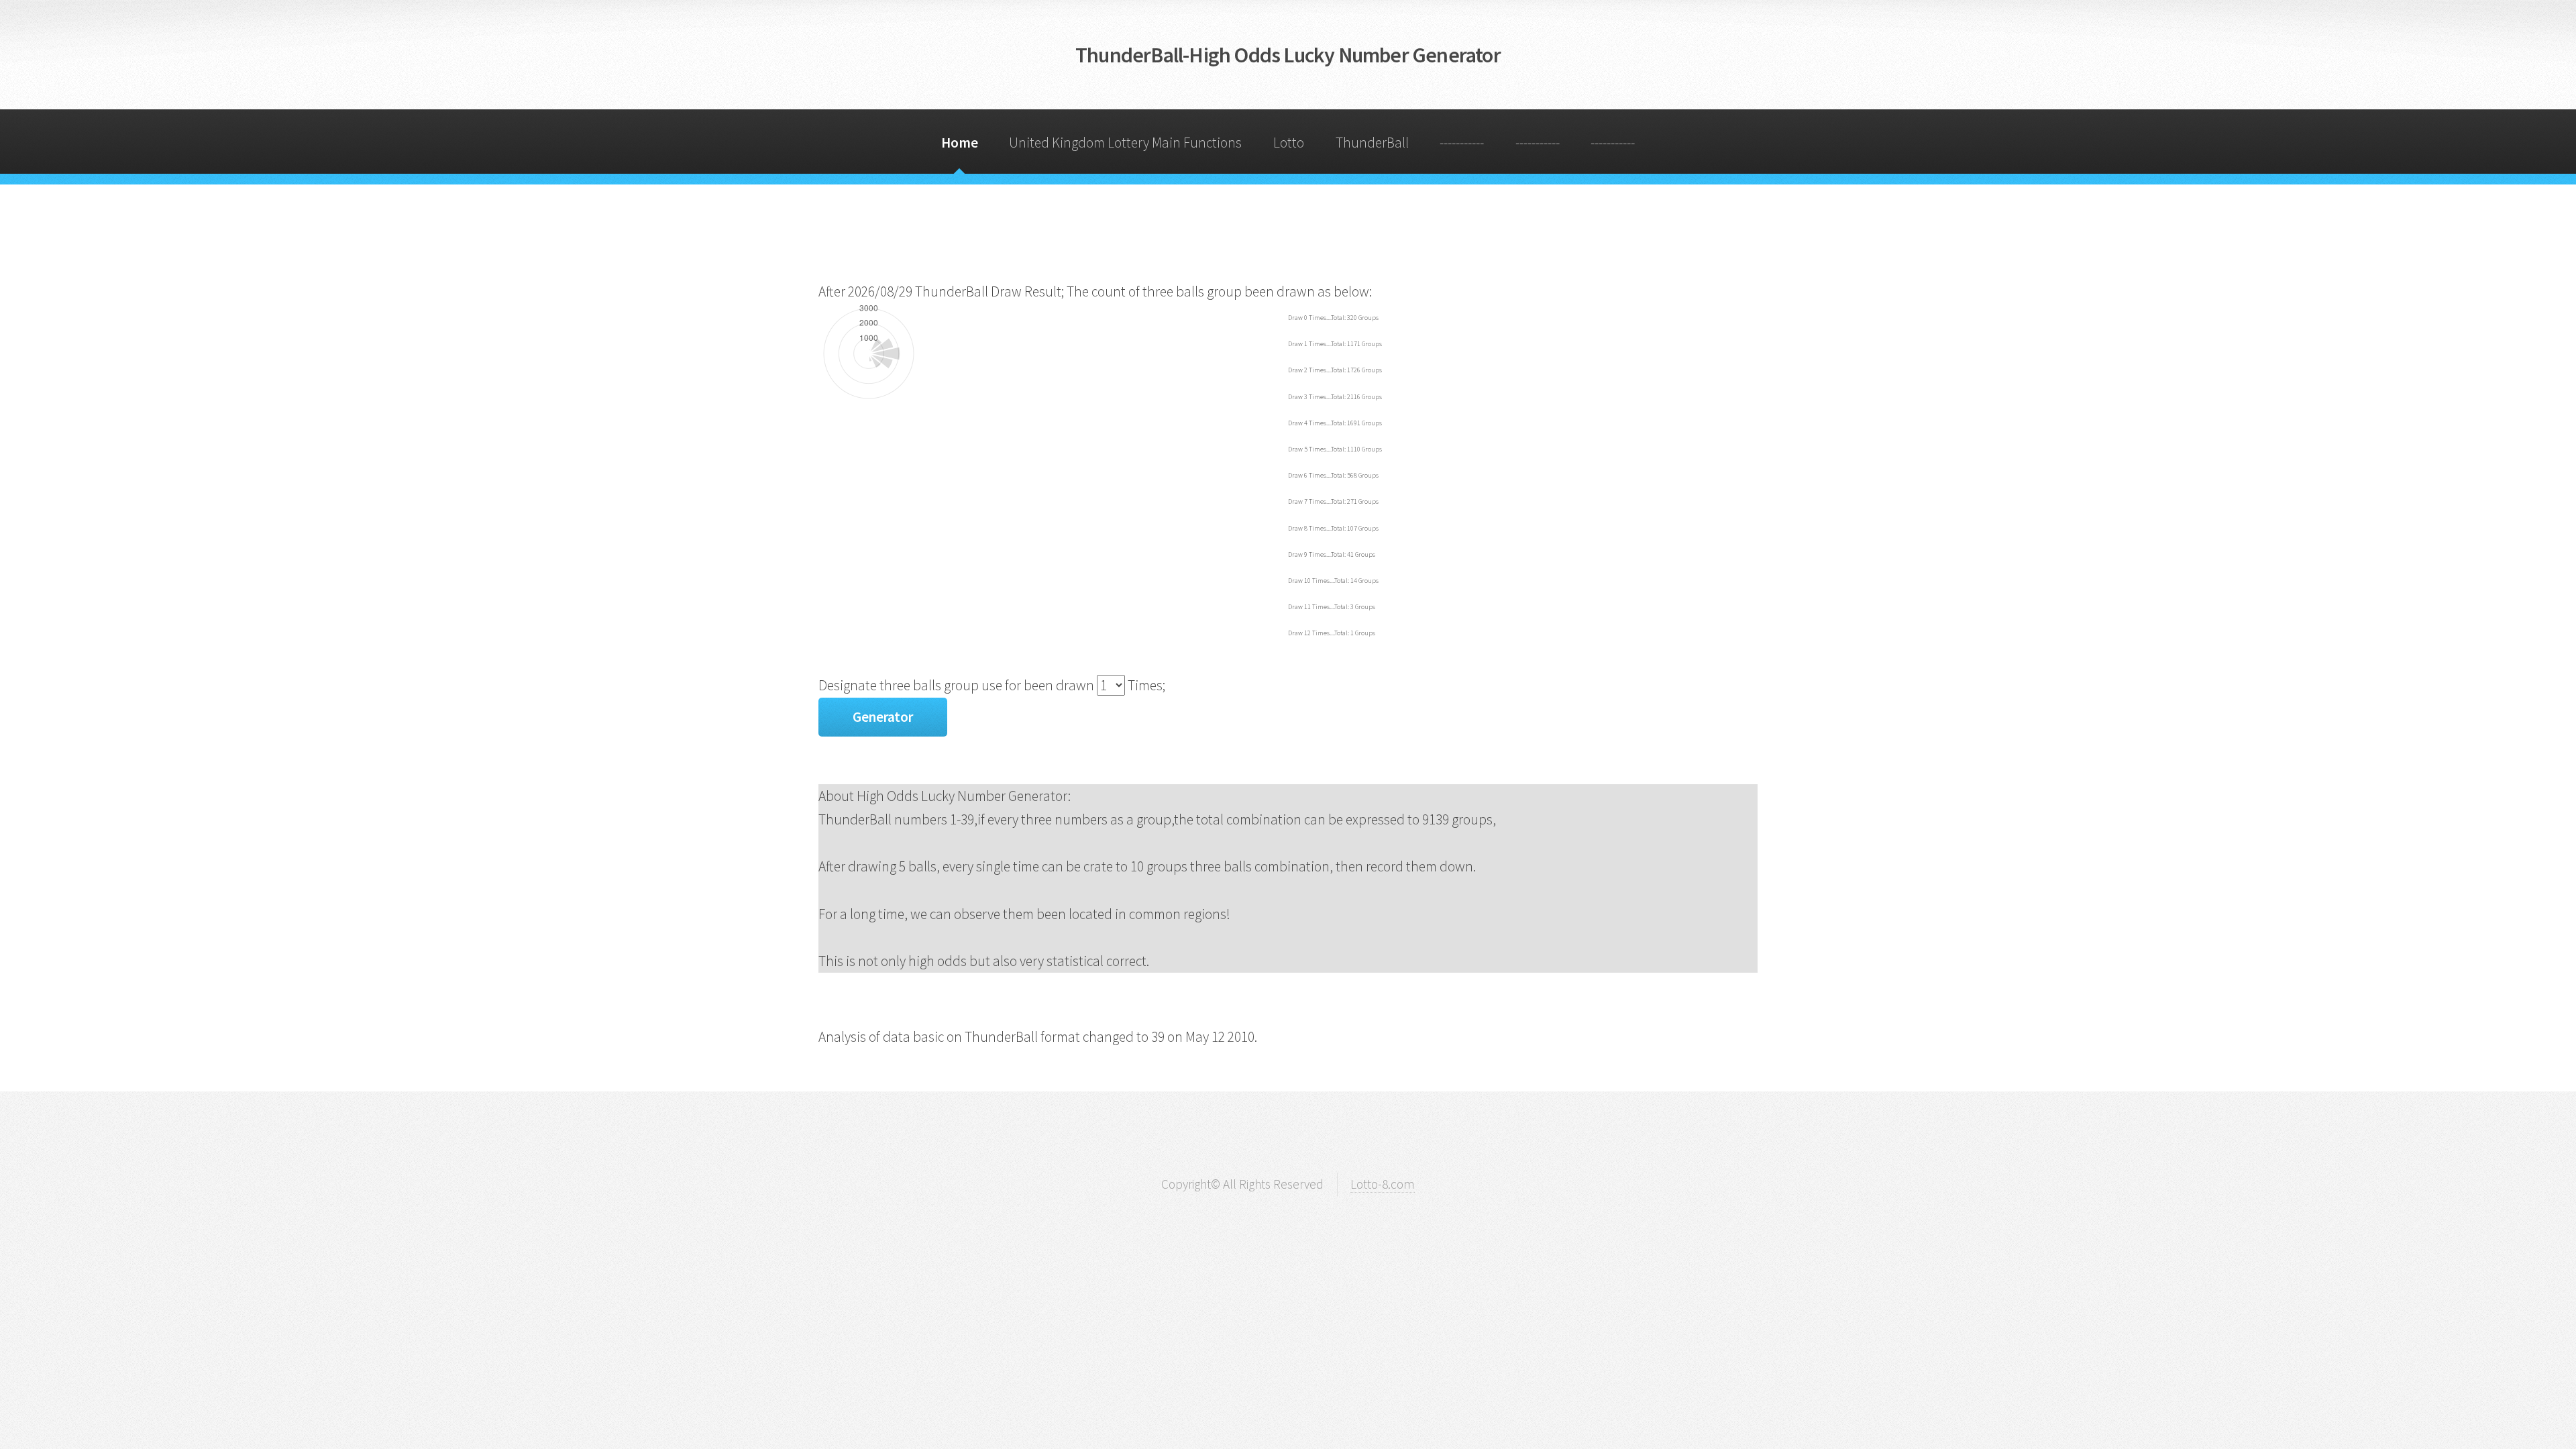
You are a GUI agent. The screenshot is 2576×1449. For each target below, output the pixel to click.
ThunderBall (1372, 143)
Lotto (1289, 143)
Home (960, 143)
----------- (1462, 143)
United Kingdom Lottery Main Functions (1125, 143)
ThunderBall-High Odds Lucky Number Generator (1288, 55)
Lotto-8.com (1383, 1184)
